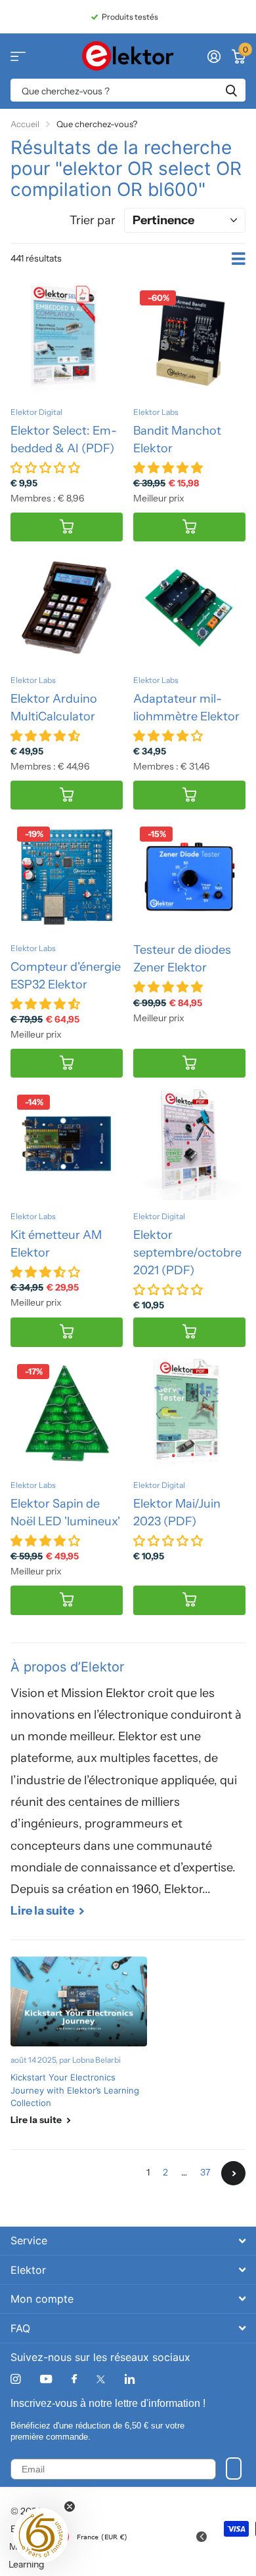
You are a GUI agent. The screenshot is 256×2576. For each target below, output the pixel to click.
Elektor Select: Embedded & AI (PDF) (64, 439)
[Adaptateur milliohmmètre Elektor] (189, 608)
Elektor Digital (36, 412)
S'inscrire (234, 2469)
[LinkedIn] (130, 2379)
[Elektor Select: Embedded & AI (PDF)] (67, 340)
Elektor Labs (156, 412)
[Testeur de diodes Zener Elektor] (189, 876)
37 (205, 2172)
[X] (101, 2379)
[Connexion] (214, 56)
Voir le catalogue (18, 56)
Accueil (25, 124)
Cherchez (231, 90)
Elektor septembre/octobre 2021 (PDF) (187, 1253)
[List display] (239, 259)
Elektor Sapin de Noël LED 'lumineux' (65, 1512)
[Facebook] (74, 2379)
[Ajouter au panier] (67, 527)
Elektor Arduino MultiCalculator (54, 708)
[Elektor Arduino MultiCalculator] (67, 608)
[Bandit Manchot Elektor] (189, 340)
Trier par (93, 220)
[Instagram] (15, 2379)
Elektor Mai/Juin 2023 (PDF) (177, 1512)
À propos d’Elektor (67, 1667)
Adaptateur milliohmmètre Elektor (186, 708)
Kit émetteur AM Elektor (56, 1244)
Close (128, 2241)
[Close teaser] (70, 2507)
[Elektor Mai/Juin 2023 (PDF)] (189, 1414)
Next (233, 2173)
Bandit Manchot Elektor (177, 439)
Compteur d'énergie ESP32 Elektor (66, 976)
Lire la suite (43, 1911)
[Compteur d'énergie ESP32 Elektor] (67, 876)
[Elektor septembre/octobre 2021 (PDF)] (189, 1144)
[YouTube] (46, 2380)
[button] (41, 2535)
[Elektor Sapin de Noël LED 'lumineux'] (67, 1414)
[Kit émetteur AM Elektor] (67, 1144)
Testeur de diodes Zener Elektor (182, 959)
